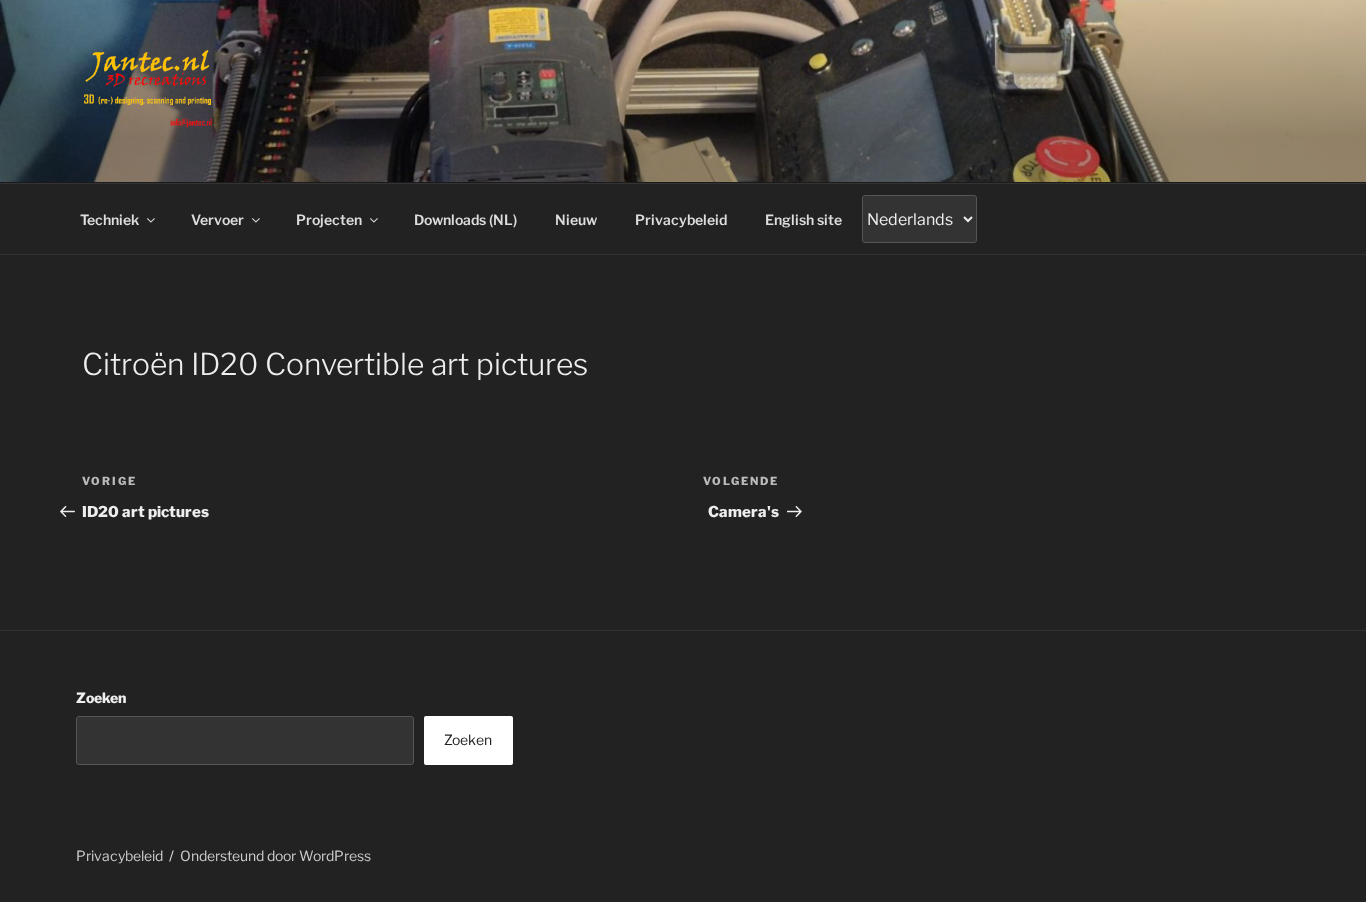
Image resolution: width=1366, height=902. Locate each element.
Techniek (109, 219)
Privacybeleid (681, 219)
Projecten (329, 219)
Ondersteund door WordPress (275, 855)
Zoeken (101, 697)
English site (803, 219)
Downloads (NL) (465, 219)
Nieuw (576, 219)
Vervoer (217, 219)
